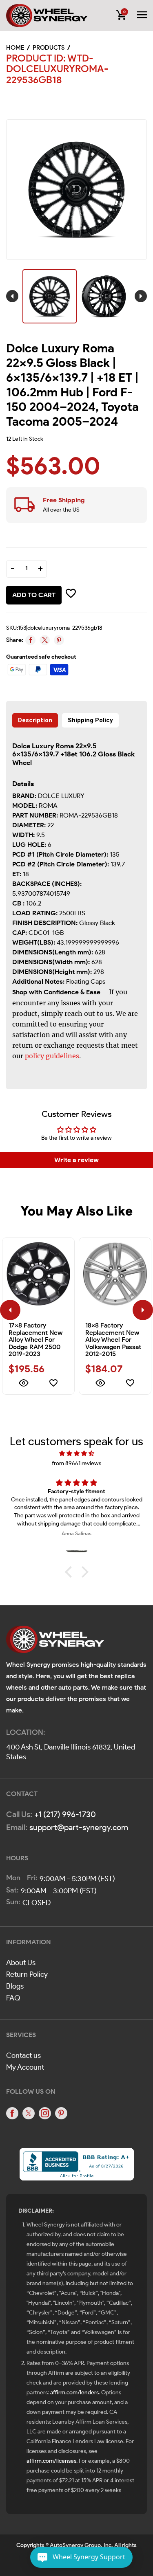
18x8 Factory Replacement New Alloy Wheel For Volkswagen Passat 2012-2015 (113, 1340)
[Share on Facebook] (30, 640)
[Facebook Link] (12, 2113)
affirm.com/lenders (74, 2392)
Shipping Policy (90, 720)
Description (35, 720)
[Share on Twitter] (45, 640)
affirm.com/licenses (51, 2461)
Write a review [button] (76, 1160)
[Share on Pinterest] (59, 640)
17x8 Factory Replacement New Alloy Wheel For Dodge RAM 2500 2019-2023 (35, 1340)
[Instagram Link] (45, 2113)
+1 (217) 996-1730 (65, 1814)
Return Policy (27, 1974)
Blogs (15, 1986)
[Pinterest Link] (61, 2113)
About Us (21, 1963)
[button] (70, 1572)
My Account (25, 2067)
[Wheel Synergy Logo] (55, 1642)
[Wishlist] (53, 1384)
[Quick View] (23, 1384)
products (49, 48)
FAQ (13, 1998)
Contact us (23, 2055)
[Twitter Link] (29, 2113)
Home (15, 48)
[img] (76, 1454)
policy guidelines (52, 1056)
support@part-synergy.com (79, 1827)
